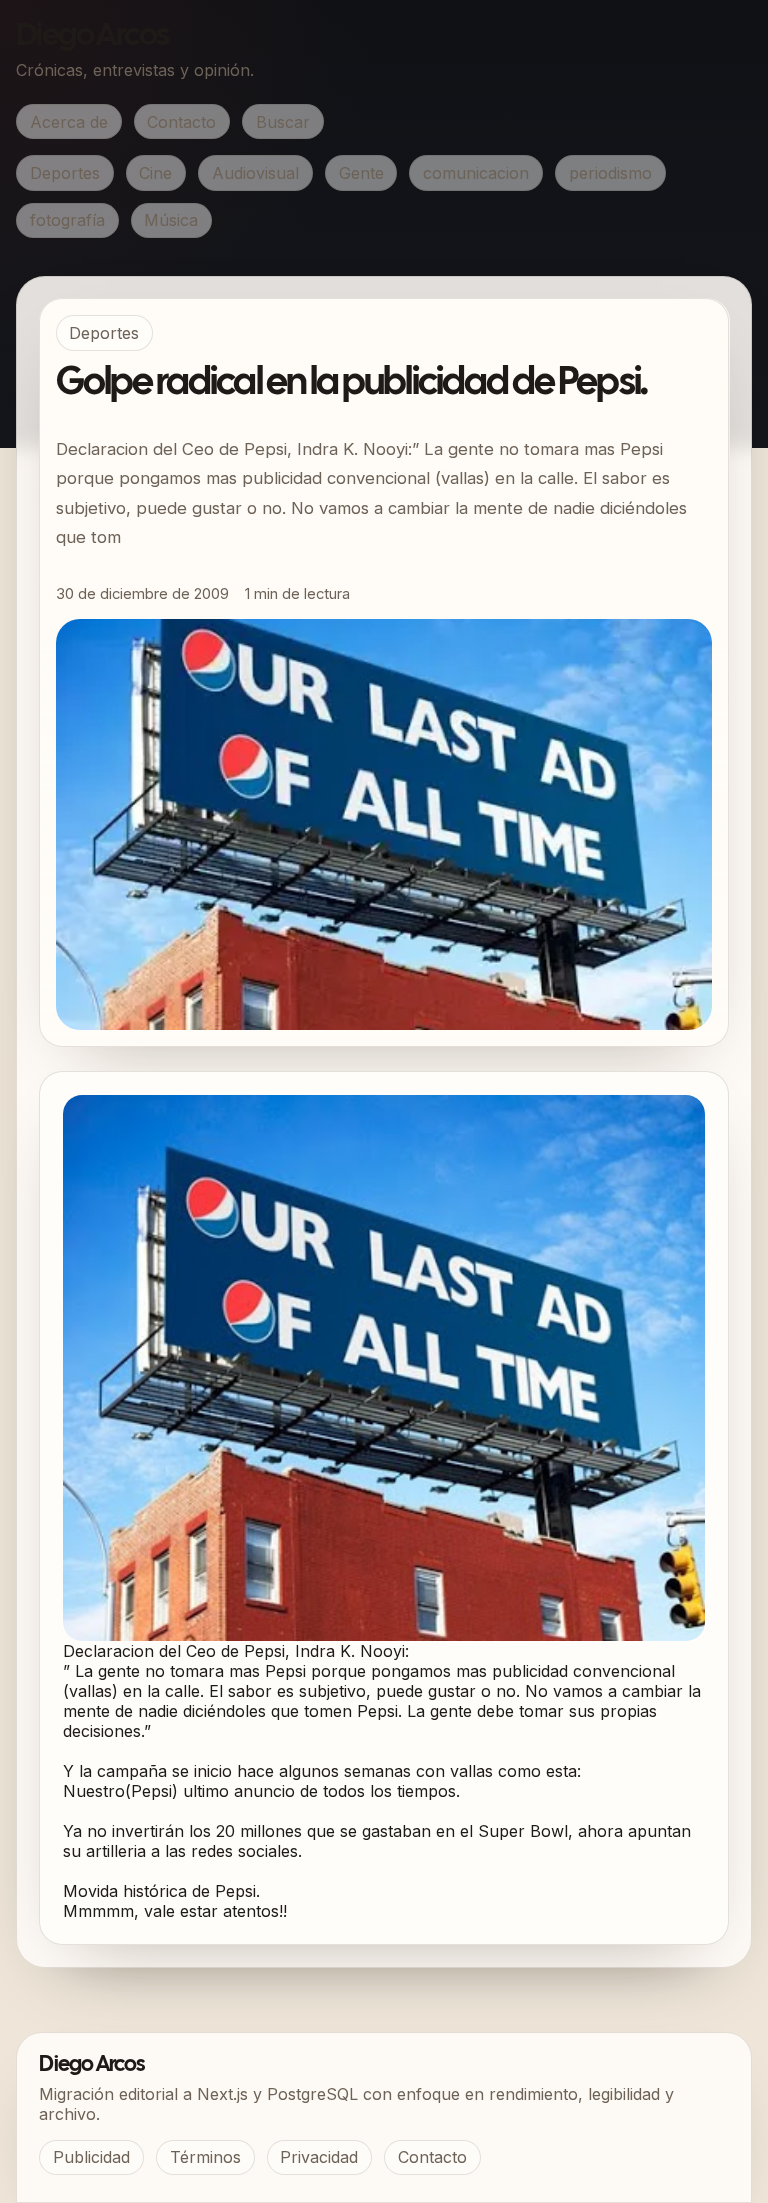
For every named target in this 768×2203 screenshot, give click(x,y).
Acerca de (69, 122)
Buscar (283, 122)
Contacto (181, 122)
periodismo (610, 173)
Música (171, 220)
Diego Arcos (92, 36)
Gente (361, 173)
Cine (155, 173)
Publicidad (91, 2157)
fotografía (67, 220)
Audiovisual (255, 173)
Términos (205, 2157)
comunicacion (476, 173)
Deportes (65, 173)
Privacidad (319, 2157)
